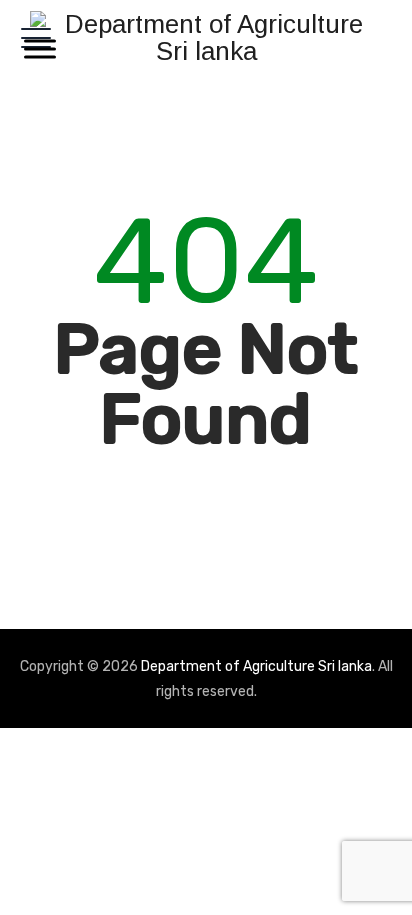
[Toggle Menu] (36, 48)
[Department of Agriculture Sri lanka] (206, 37)
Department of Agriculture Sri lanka (256, 666)
